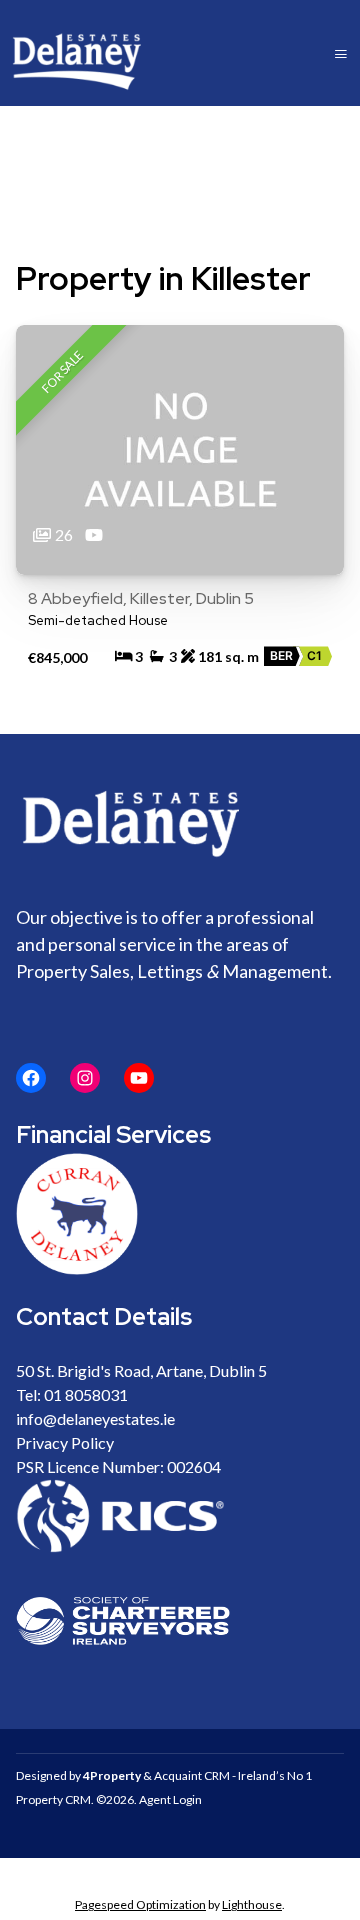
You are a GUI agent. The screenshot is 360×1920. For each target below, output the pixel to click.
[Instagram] (85, 1078)
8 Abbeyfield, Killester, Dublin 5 (141, 598)
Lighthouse (252, 1904)
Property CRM (53, 1799)
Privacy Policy (65, 1442)
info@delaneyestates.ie (95, 1418)
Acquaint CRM (192, 1775)
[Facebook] (31, 1078)
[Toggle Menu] (341, 53)
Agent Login (170, 1799)
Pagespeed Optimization (140, 1904)
